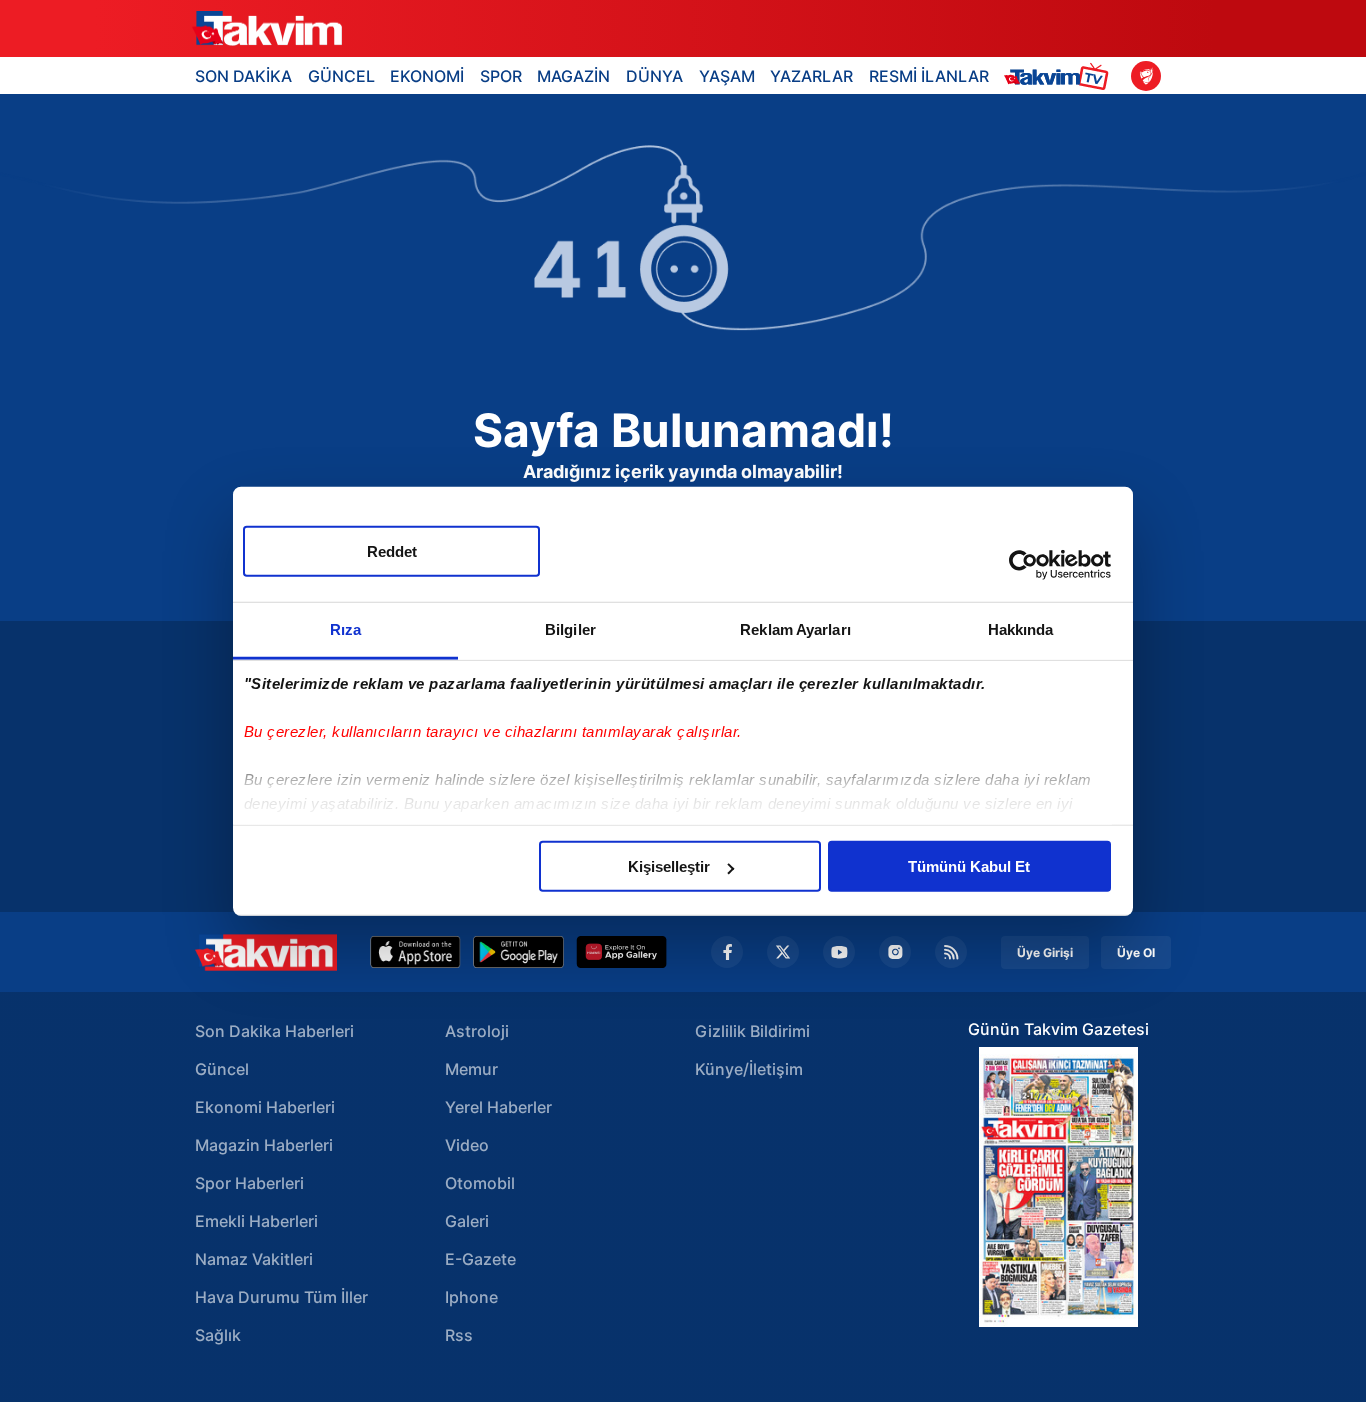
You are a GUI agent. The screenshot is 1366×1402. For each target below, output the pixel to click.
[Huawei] (621, 952)
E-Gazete (480, 1259)
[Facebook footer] (727, 952)
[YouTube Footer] (839, 952)
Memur (471, 1069)
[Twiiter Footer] (783, 952)
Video (467, 1145)
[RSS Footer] (951, 952)
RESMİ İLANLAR (929, 76)
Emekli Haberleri (256, 1221)
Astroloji (477, 1031)
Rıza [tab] (345, 629)
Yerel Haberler (498, 1107)
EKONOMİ (427, 76)
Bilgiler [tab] (570, 629)
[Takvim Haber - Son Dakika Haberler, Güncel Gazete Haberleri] (266, 952)
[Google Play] (518, 952)
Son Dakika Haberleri (274, 1031)
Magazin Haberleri (264, 1145)
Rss (459, 1335)
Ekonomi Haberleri (265, 1107)
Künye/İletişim (749, 1069)
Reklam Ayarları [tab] (795, 629)
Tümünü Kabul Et (969, 866)
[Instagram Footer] (895, 952)
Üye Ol (1136, 952)
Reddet (392, 551)
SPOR (501, 76)
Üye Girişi (1045, 952)
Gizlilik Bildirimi (752, 1031)
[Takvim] (267, 29)
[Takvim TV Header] (1059, 75)
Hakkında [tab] (1021, 629)
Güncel (222, 1069)
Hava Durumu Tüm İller (281, 1297)
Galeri (467, 1221)
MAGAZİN (573, 76)
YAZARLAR (811, 76)
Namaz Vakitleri (254, 1259)
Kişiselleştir (669, 866)
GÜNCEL (341, 76)
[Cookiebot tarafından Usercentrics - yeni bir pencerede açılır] (1023, 564)
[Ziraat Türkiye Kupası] (1146, 76)
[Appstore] (415, 952)
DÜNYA (654, 76)
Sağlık (218, 1335)
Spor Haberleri (249, 1183)
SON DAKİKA (243, 76)
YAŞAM (727, 76)
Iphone (471, 1297)
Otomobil (480, 1183)
